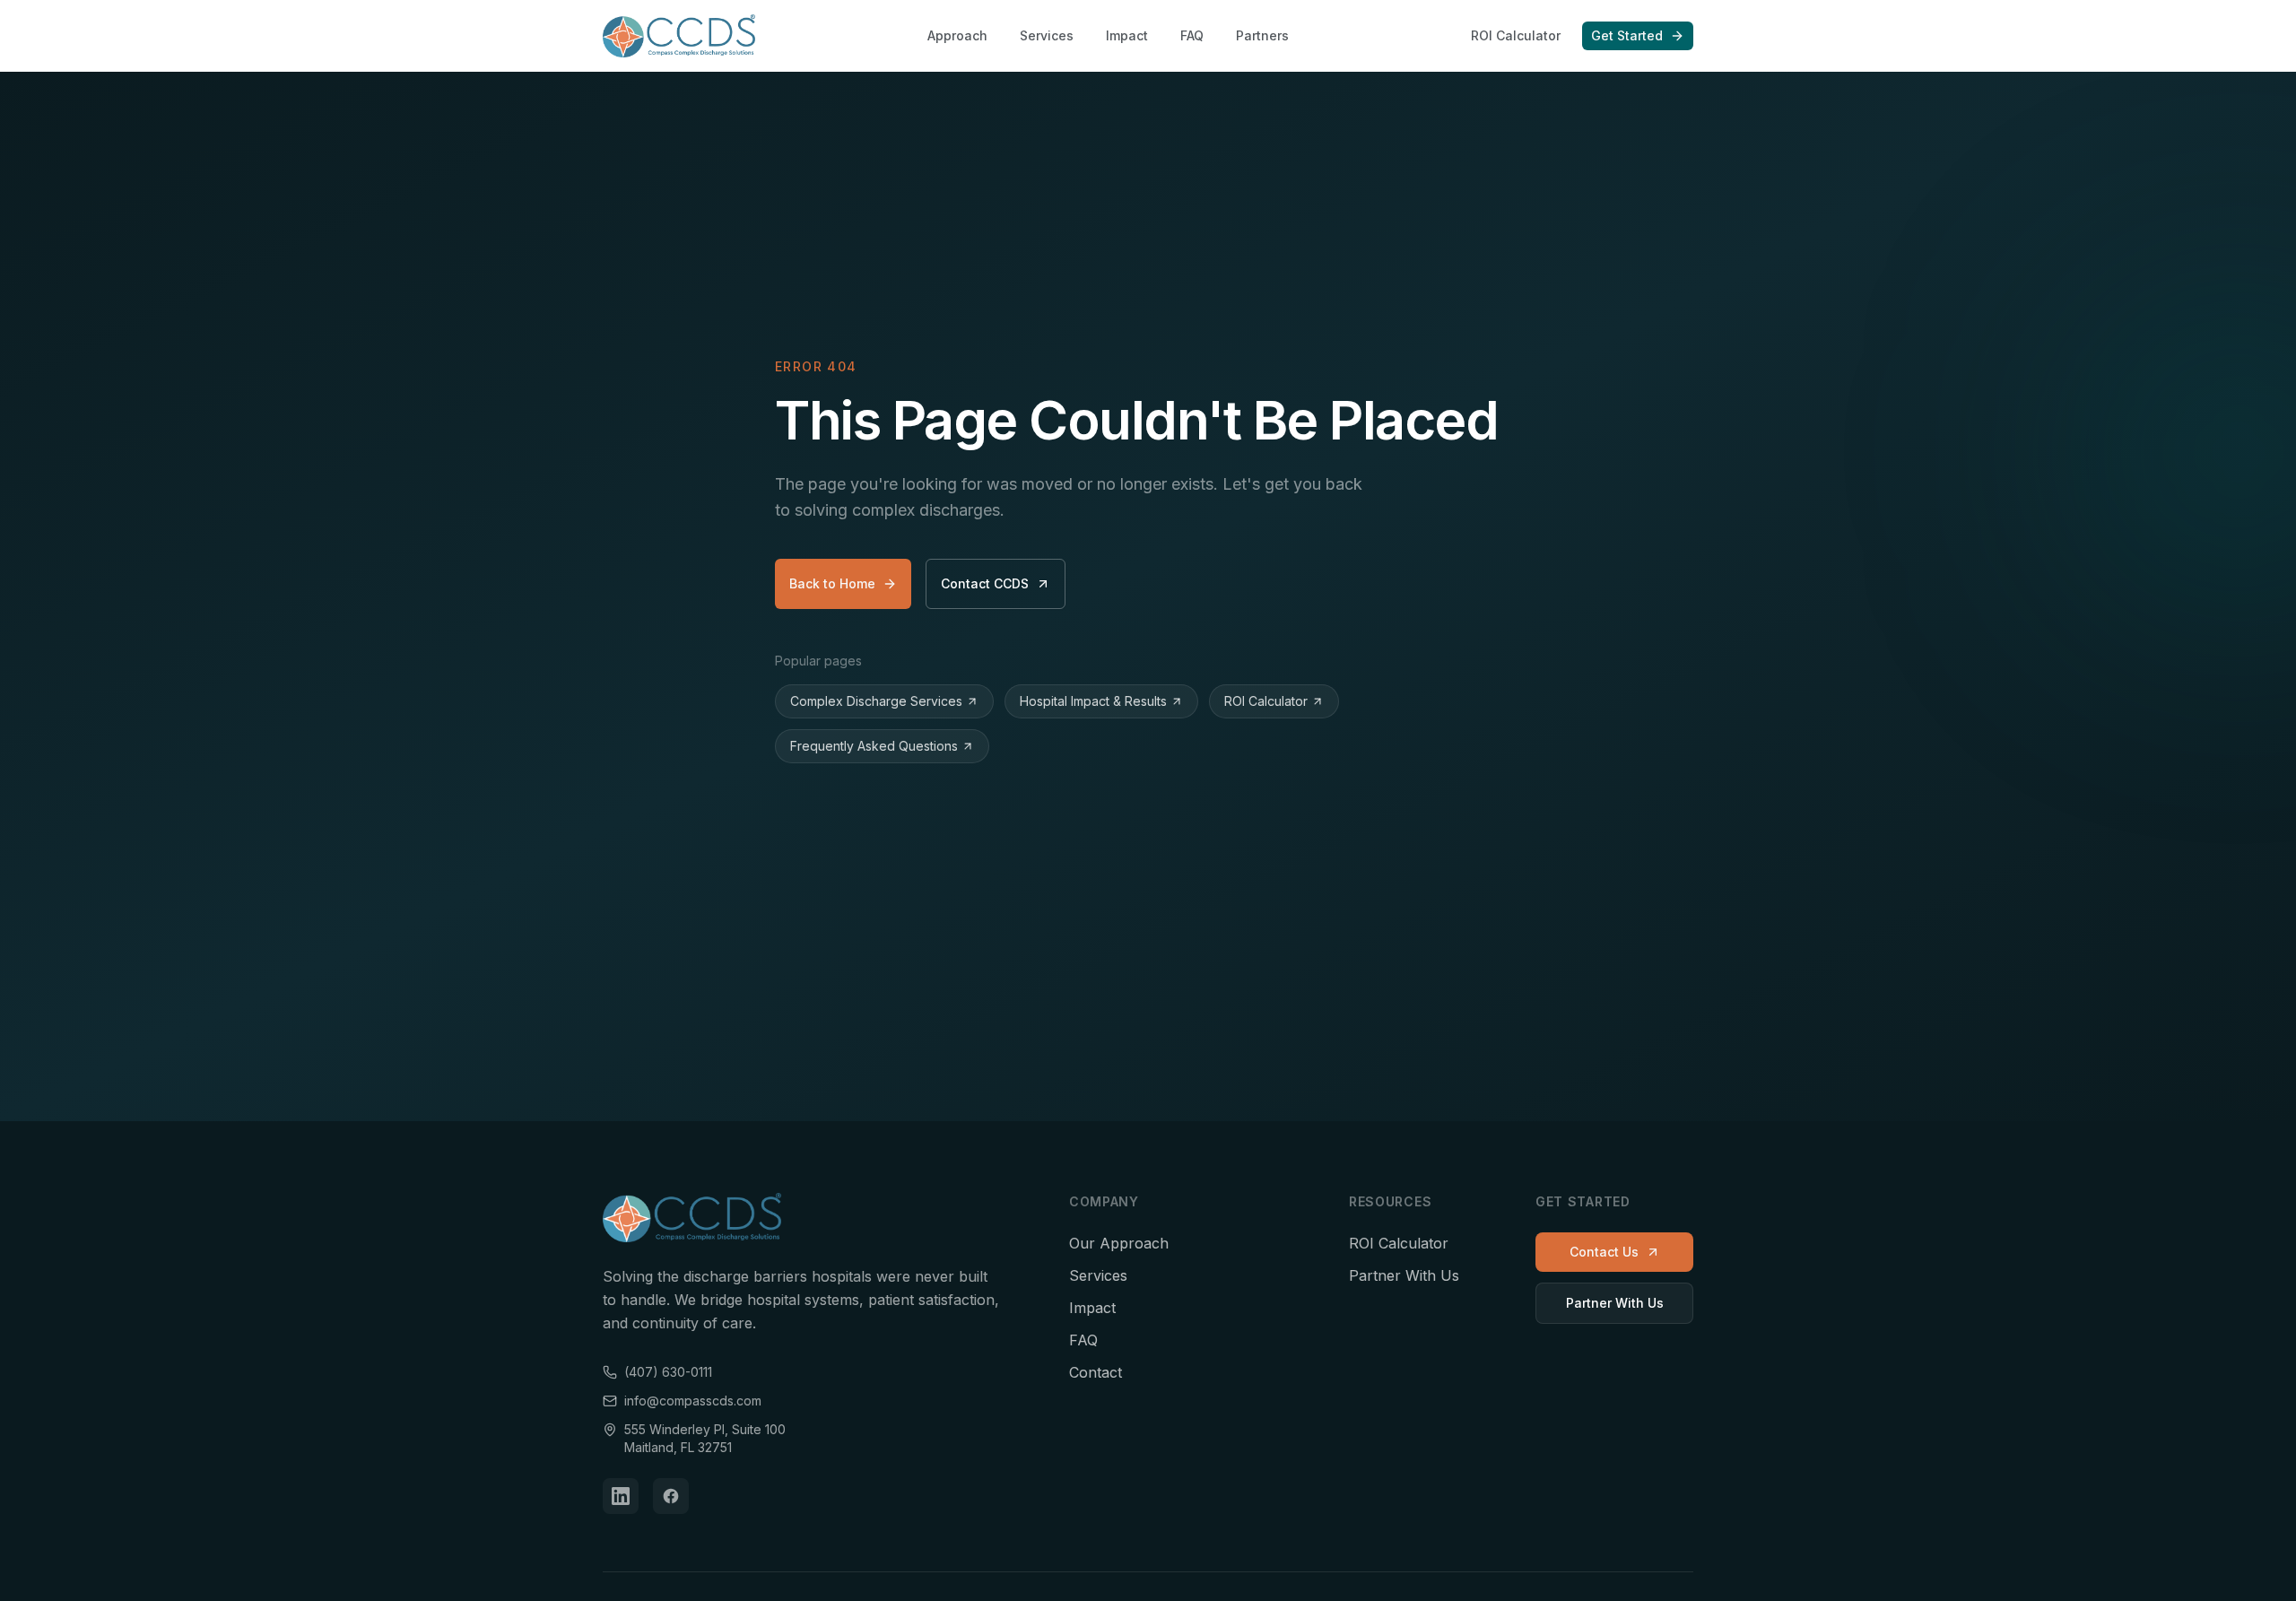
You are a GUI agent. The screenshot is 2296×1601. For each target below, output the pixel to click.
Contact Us (1604, 1252)
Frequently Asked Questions (874, 746)
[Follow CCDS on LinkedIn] (621, 1496)
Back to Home (832, 583)
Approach (957, 35)
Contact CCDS (985, 583)
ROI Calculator (1516, 35)
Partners (1262, 35)
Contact (1096, 1372)
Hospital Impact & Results (1093, 701)
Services (1047, 35)
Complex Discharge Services (876, 701)
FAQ (1192, 35)
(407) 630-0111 (668, 1372)
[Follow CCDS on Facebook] (671, 1496)
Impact (1127, 35)
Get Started (1627, 35)
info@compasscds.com (693, 1401)
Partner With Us (1404, 1275)
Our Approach (1119, 1243)
